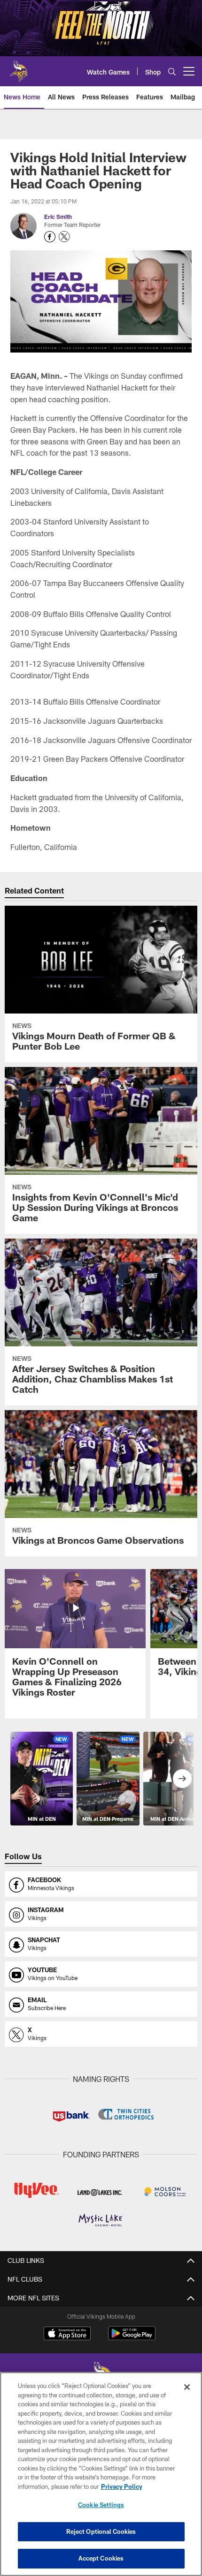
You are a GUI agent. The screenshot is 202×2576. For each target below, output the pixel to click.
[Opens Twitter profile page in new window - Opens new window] (64, 237)
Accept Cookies (101, 2558)
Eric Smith (58, 217)
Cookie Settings (101, 2505)
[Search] (172, 71)
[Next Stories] (182, 1779)
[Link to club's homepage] (19, 68)
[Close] (187, 2387)
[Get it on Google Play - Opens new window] (132, 2338)
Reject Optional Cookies (101, 2531)
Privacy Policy (122, 2486)
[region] (101, 2474)
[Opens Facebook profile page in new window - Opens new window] (50, 237)
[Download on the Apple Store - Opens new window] (67, 2335)
